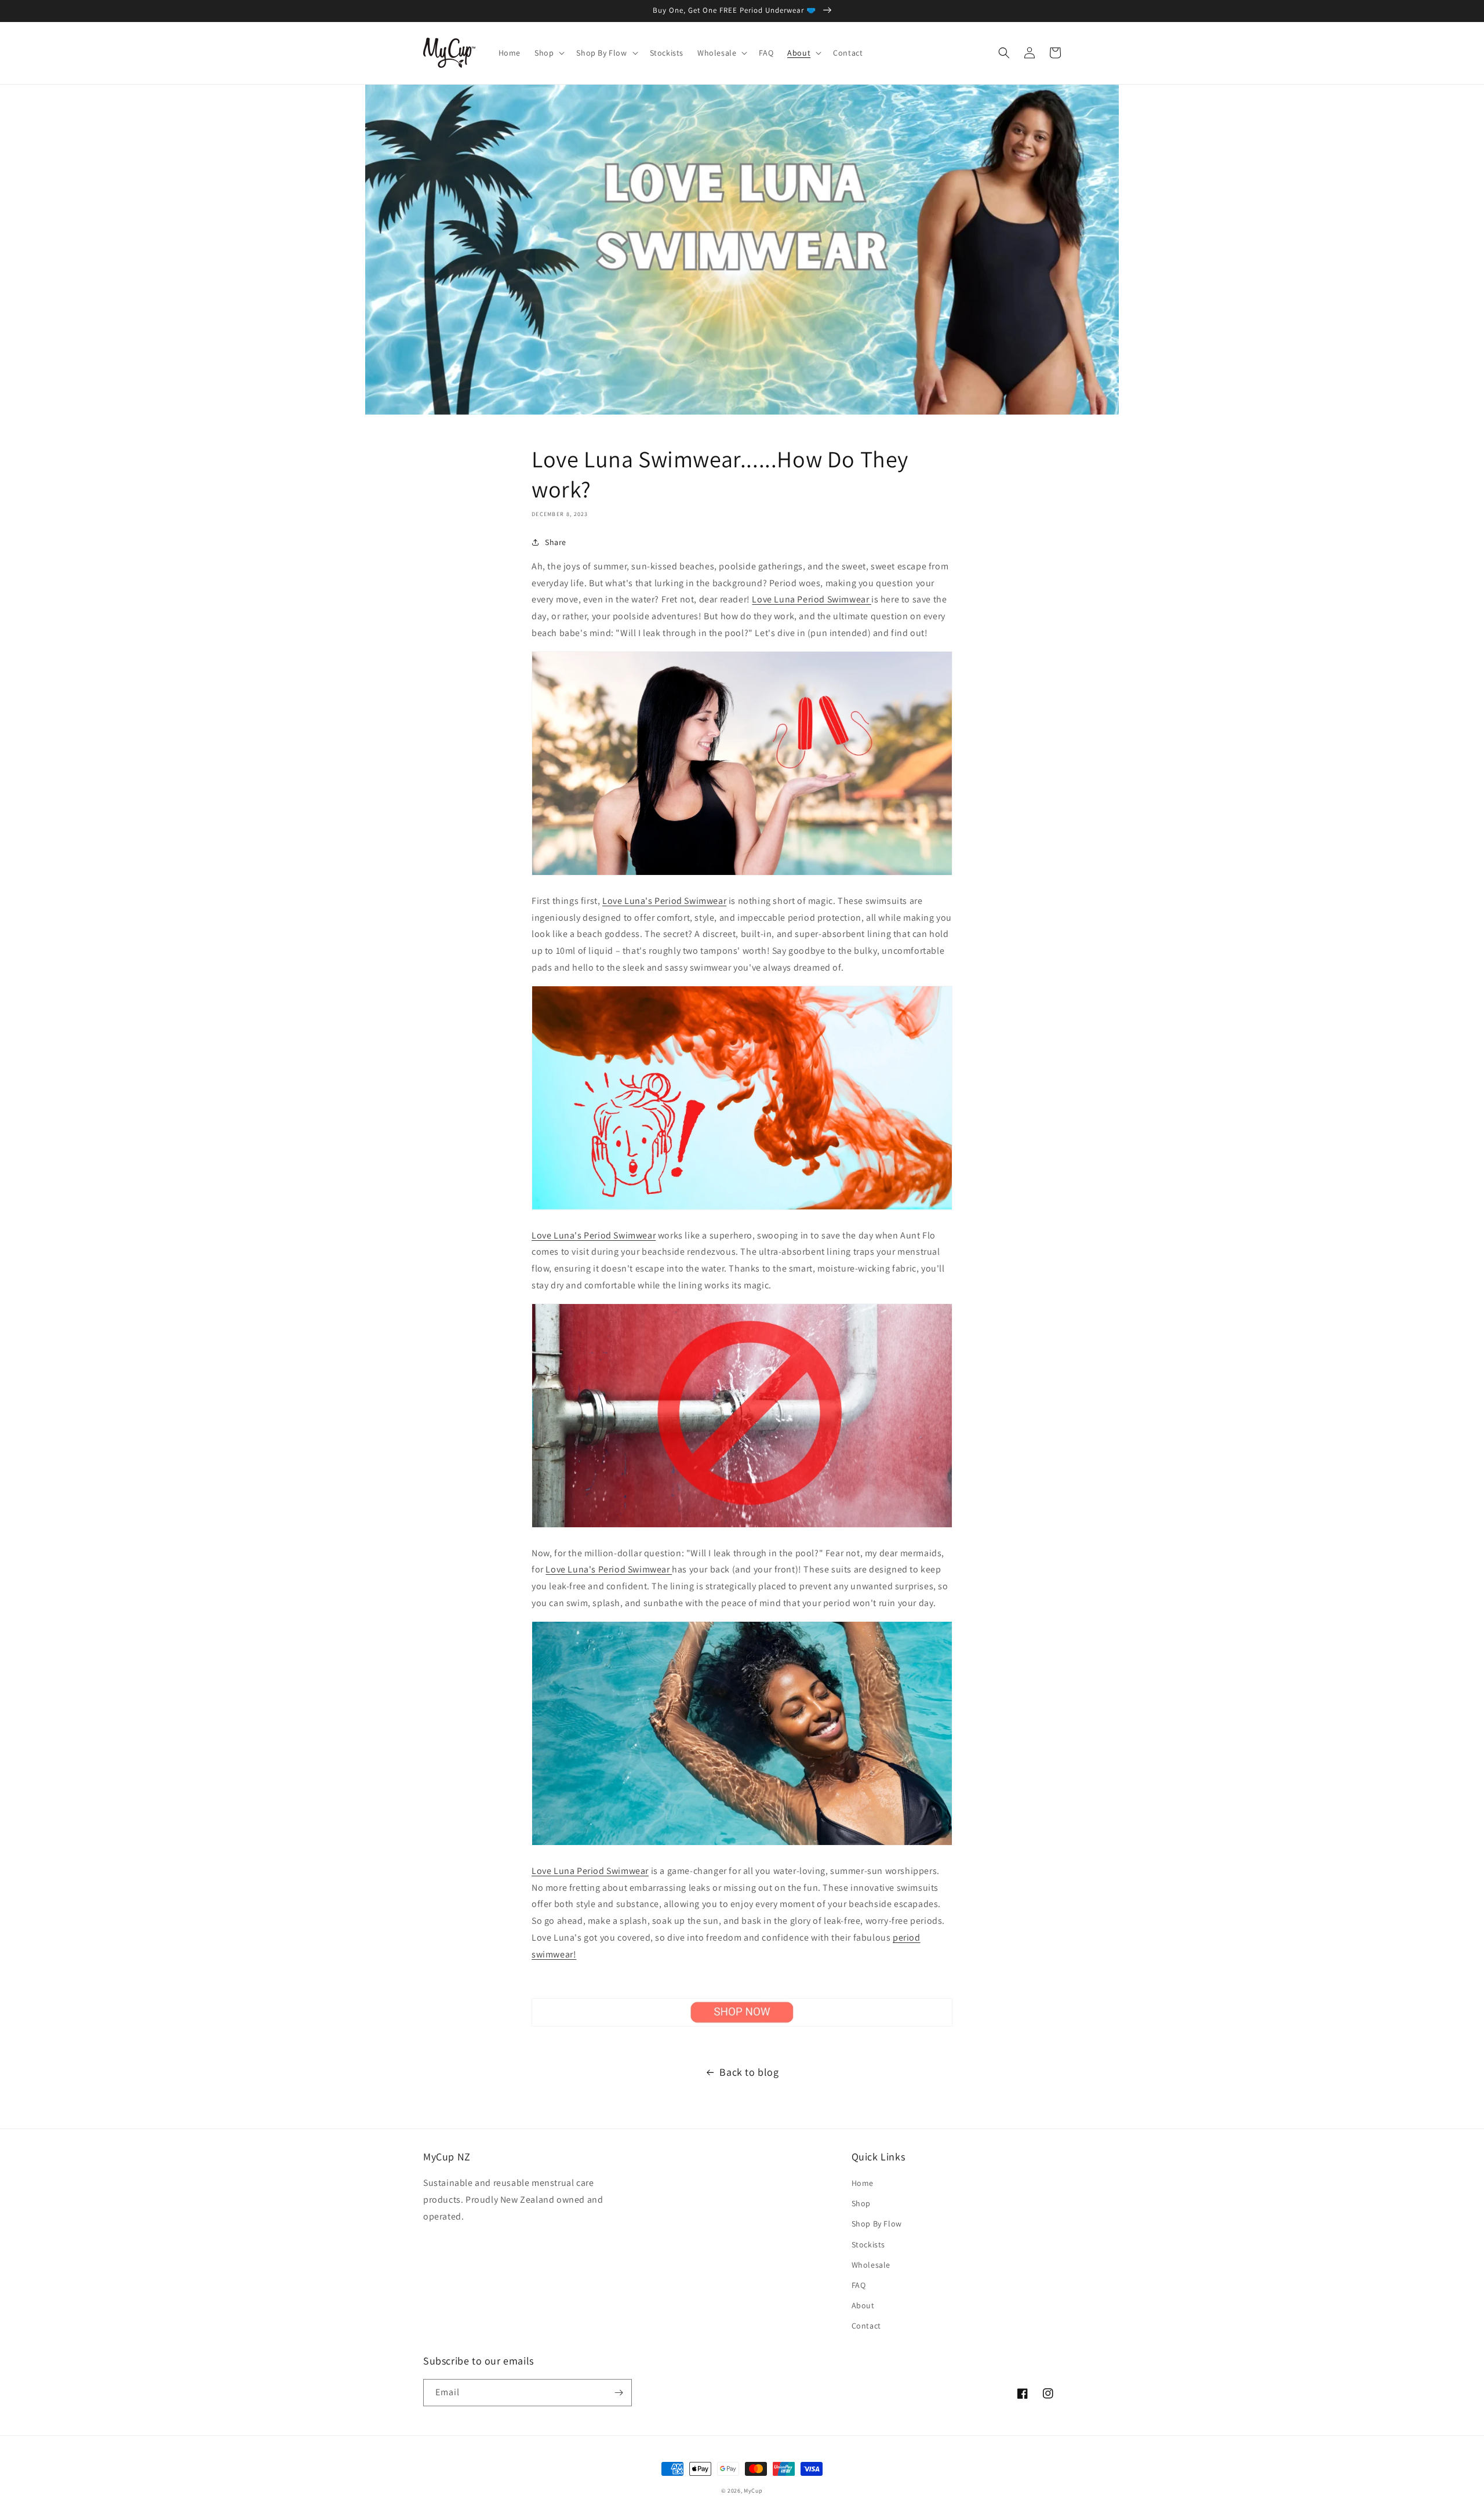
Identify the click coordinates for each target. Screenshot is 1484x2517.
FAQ (859, 2285)
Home (863, 2183)
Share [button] (556, 542)
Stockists (868, 2244)
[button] (548, 53)
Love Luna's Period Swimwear (664, 901)
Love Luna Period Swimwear (812, 599)
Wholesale (871, 2265)
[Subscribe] (619, 2393)
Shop (861, 2203)
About (863, 2305)
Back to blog (749, 2072)
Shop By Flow (877, 2224)
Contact (866, 2326)
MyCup (753, 2491)
